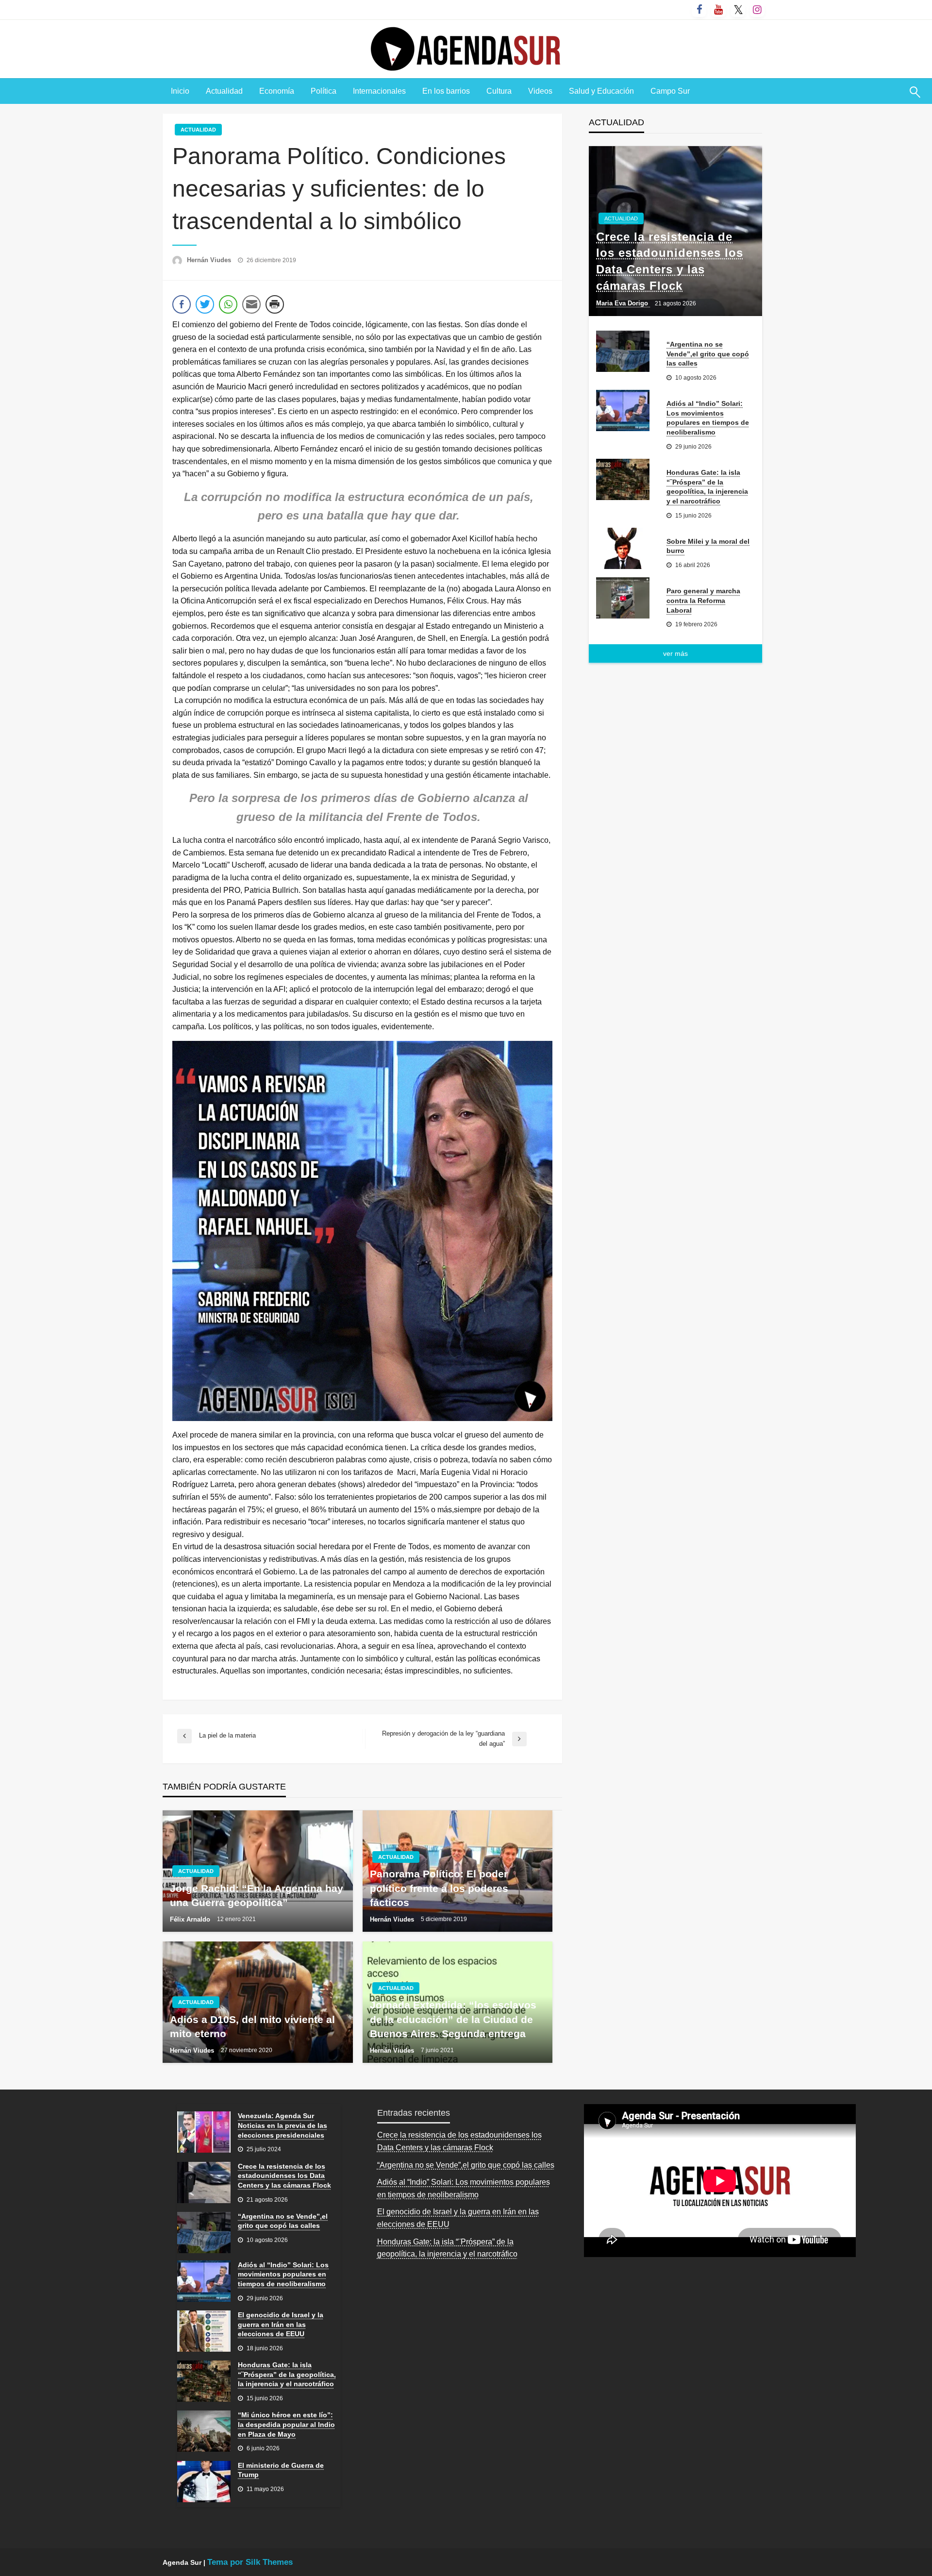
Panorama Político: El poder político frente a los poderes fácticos (439, 1888)
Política (324, 91)
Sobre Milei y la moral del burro (708, 546)
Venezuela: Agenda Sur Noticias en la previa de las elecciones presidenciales (283, 2125)
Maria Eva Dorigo (623, 303)
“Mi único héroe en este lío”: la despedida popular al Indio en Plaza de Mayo (286, 2424)
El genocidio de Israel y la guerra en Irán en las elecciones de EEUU (281, 2324)
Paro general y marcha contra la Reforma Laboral (703, 600)
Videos (540, 91)
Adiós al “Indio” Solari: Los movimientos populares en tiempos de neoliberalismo (708, 418)
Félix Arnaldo (191, 1919)
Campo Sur (670, 91)
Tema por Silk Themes (250, 2562)
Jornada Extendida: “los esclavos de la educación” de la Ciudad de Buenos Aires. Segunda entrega (453, 2019)
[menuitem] (180, 91)
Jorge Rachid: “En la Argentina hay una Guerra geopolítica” (257, 1895)
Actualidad (224, 91)
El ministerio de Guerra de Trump (281, 2470)
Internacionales (379, 91)
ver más (675, 653)
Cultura (499, 91)
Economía (277, 91)
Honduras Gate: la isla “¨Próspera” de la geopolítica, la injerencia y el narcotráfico (707, 487)
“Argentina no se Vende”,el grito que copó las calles (708, 354)
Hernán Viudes (210, 260)
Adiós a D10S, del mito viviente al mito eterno (252, 2026)
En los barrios (446, 91)
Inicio (180, 91)
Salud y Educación (601, 91)
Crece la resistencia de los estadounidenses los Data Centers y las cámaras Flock (670, 261)
